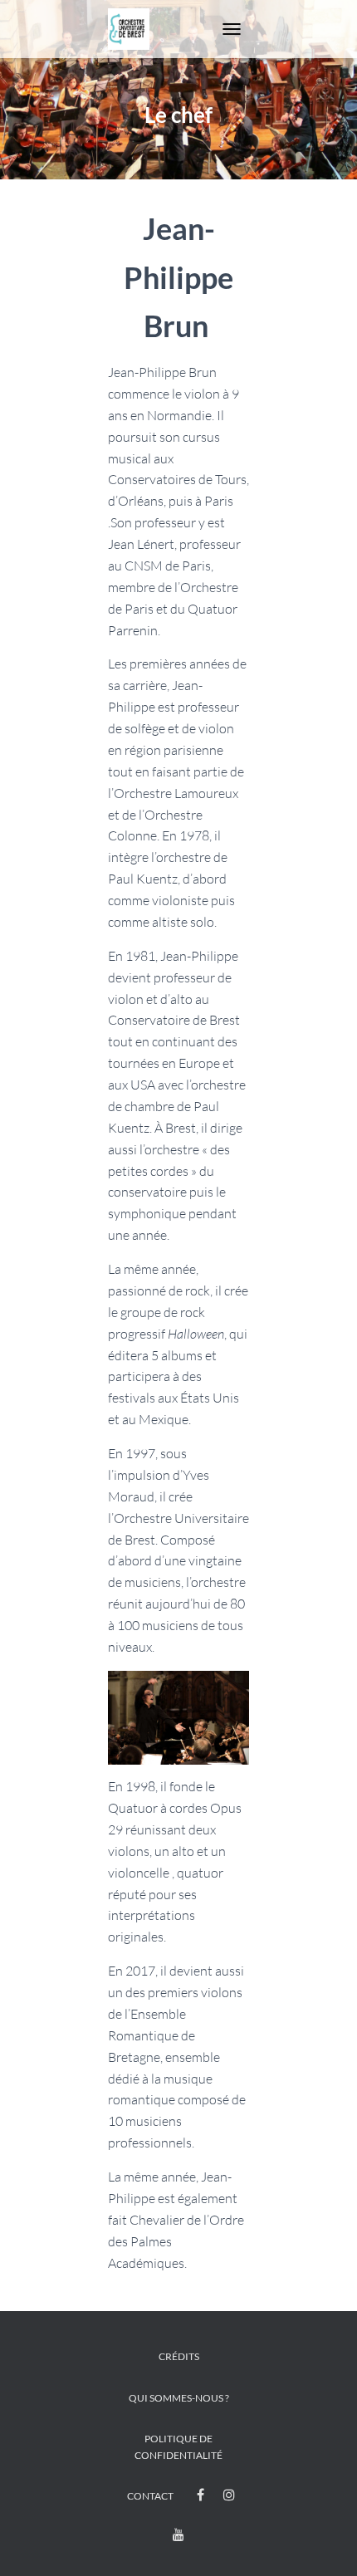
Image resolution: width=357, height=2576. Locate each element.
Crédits (179, 2356)
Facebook (201, 2495)
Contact (150, 2496)
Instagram (229, 2495)
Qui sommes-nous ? (179, 2398)
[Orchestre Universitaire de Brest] (135, 29)
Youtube (178, 2535)
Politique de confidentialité (178, 2446)
